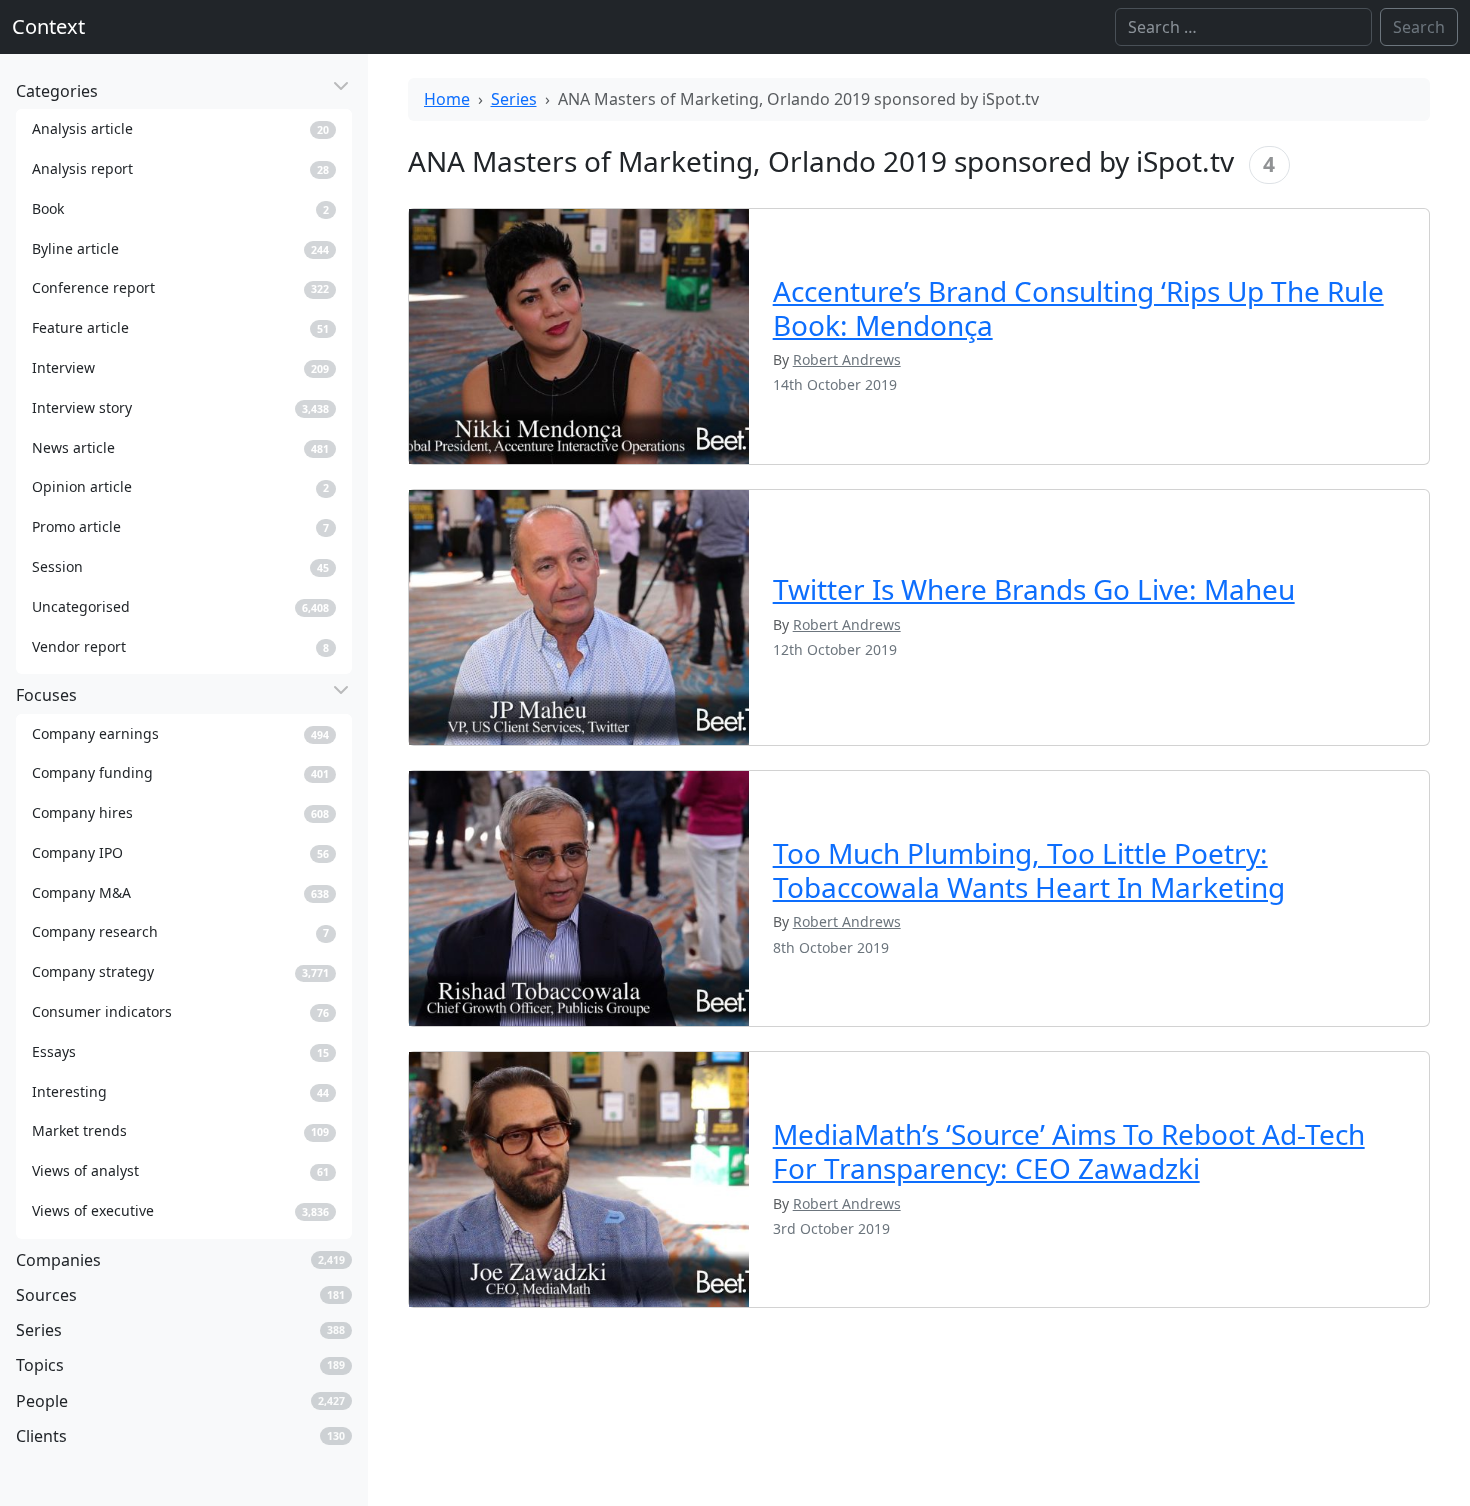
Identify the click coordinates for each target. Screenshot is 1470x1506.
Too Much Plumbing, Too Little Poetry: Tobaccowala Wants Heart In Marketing (1029, 870)
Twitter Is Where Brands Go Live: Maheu (1034, 589)
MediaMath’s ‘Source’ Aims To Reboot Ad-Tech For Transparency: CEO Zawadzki (1069, 1151)
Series (514, 99)
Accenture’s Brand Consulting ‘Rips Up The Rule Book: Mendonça (1078, 308)
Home (447, 99)
